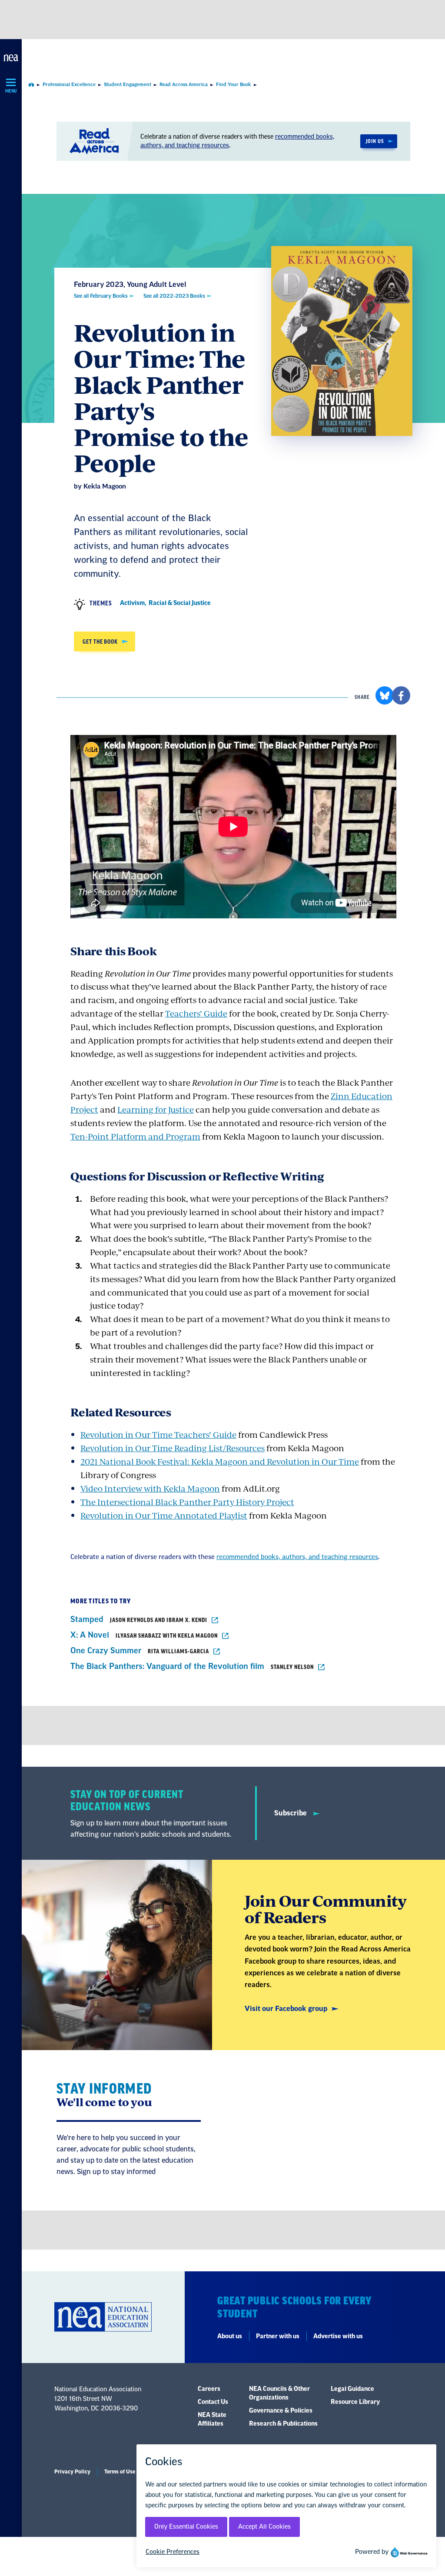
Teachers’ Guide (196, 1013)
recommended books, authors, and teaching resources (297, 1557)
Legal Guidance (352, 2389)
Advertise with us (338, 2337)
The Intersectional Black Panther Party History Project (187, 1502)
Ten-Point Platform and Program (135, 1136)
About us (230, 2337)
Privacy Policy (72, 2472)
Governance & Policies (281, 2411)
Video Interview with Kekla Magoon (150, 1488)
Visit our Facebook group (286, 2009)
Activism (132, 603)
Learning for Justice (156, 1109)
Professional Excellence (69, 85)
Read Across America (184, 85)
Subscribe (291, 1813)
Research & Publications (283, 2424)
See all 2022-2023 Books (174, 296)
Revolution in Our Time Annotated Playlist (164, 1515)
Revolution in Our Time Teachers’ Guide (158, 1434)
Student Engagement (128, 85)
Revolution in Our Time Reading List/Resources (173, 1448)
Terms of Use (120, 2472)
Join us (375, 141)
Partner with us (278, 2337)
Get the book (100, 642)
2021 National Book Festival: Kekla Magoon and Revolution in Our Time (220, 1461)
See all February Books (101, 296)
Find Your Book (234, 85)
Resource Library (355, 2402)
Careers (209, 2389)
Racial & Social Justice (180, 603)
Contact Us (213, 2402)
